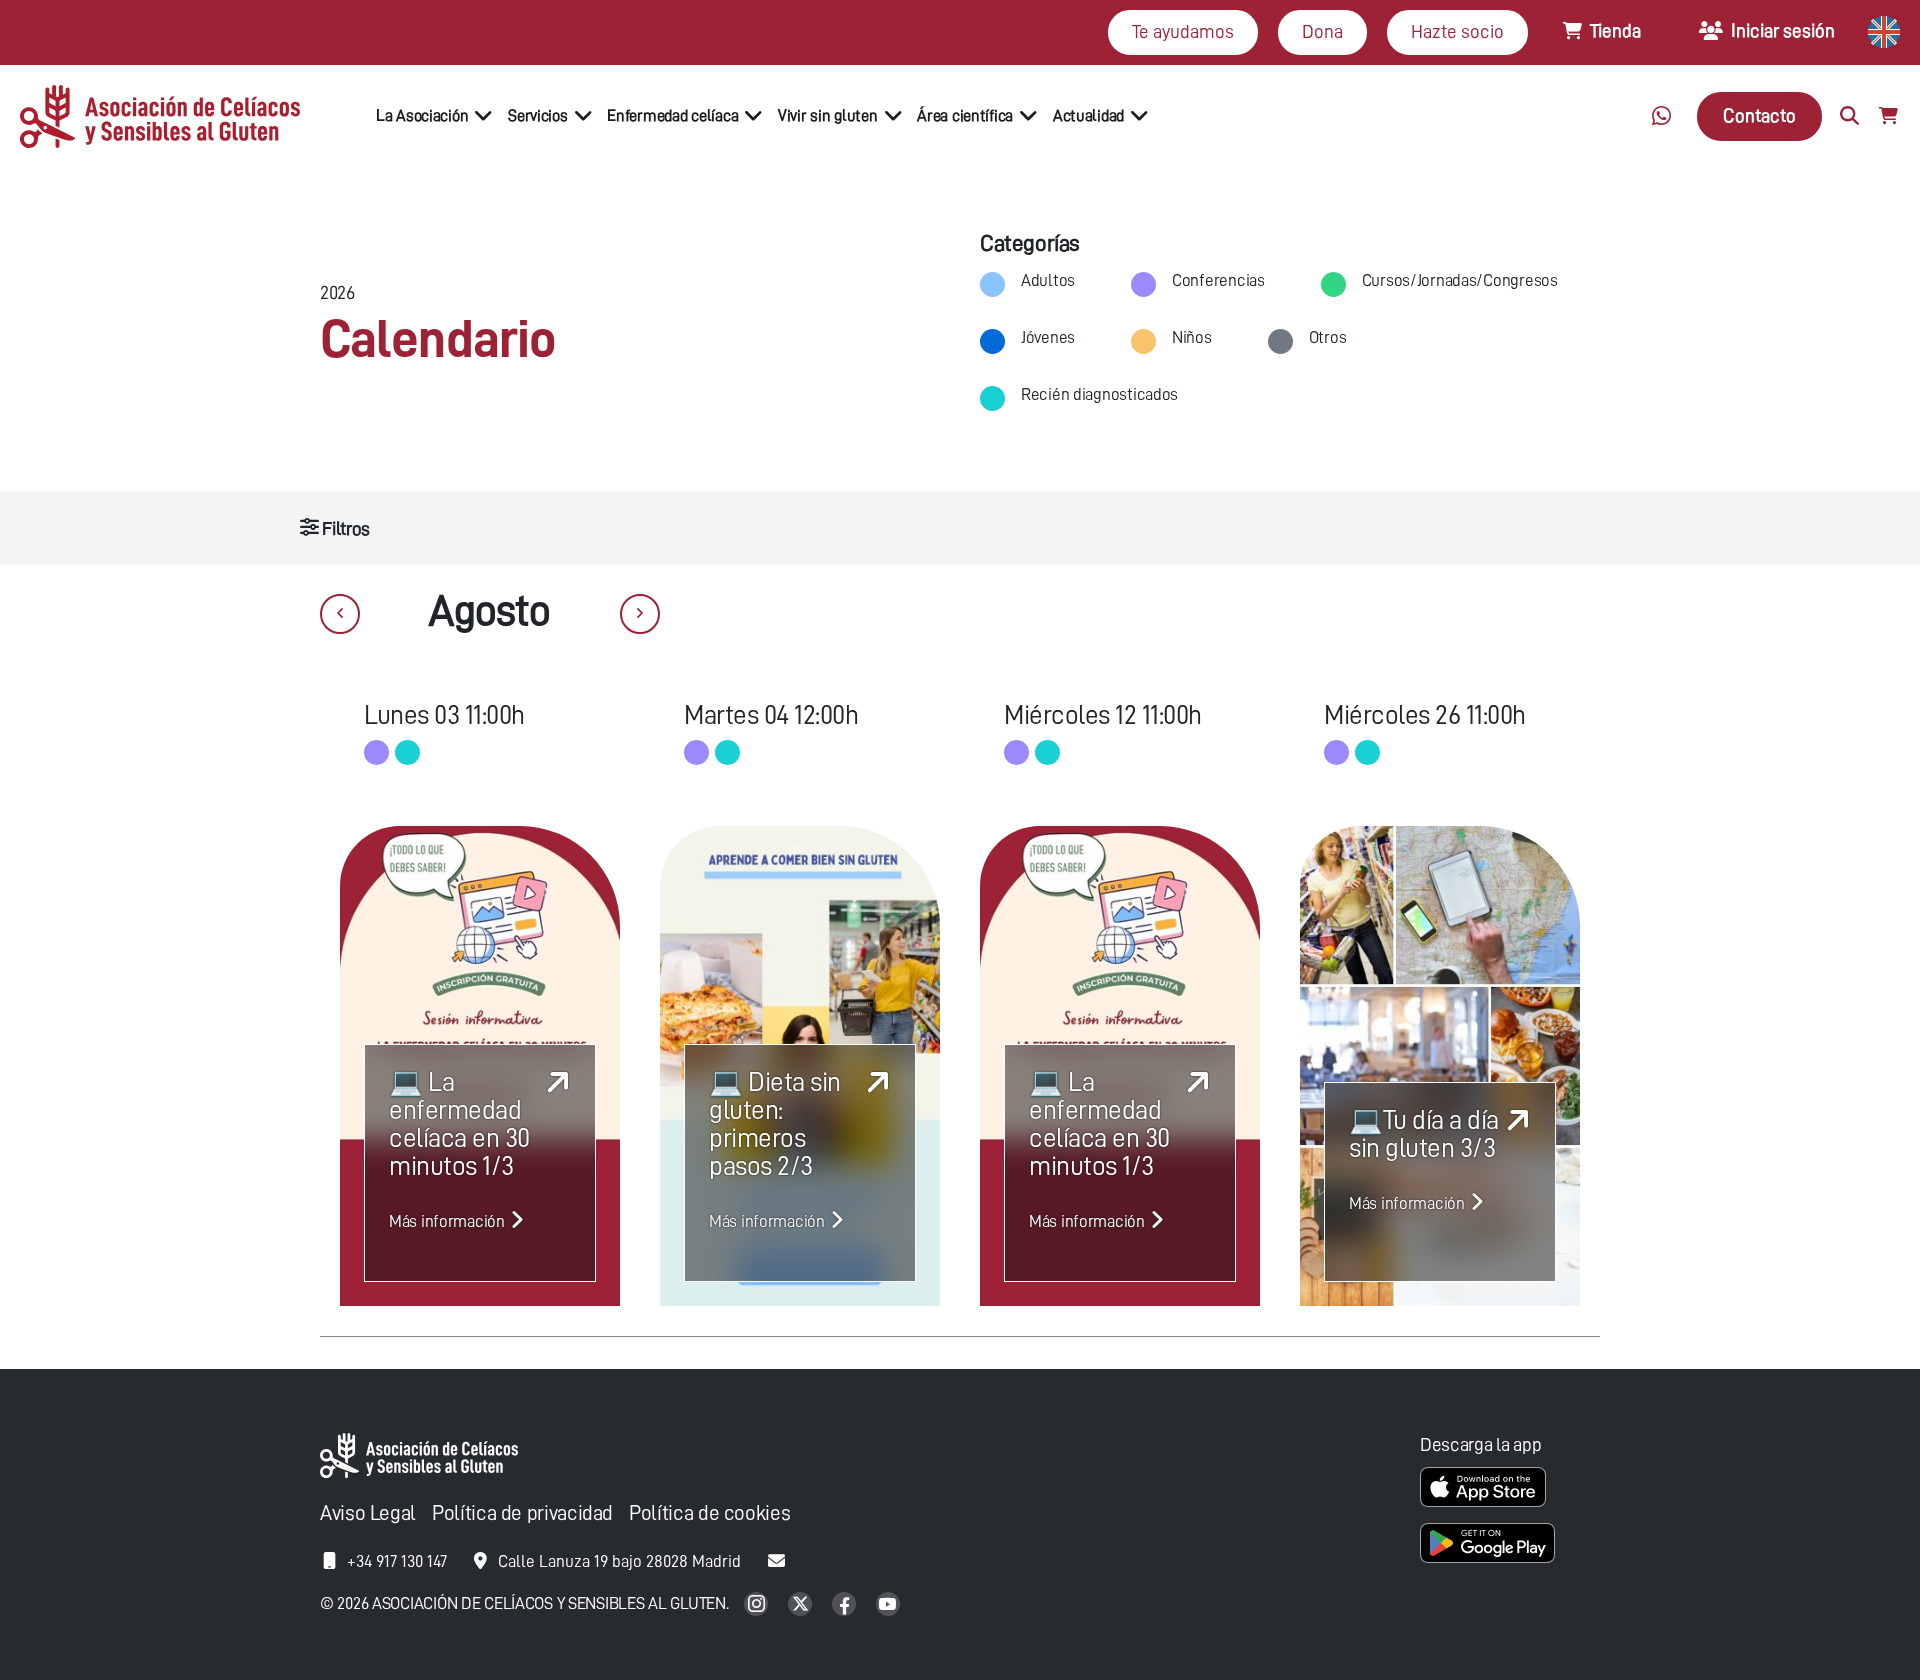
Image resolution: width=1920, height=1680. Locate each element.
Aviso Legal (368, 1513)
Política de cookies (709, 1513)
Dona (1322, 31)
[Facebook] (846, 1605)
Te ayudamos (1183, 31)
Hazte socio (1457, 31)
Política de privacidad (522, 1513)
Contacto (1759, 115)
